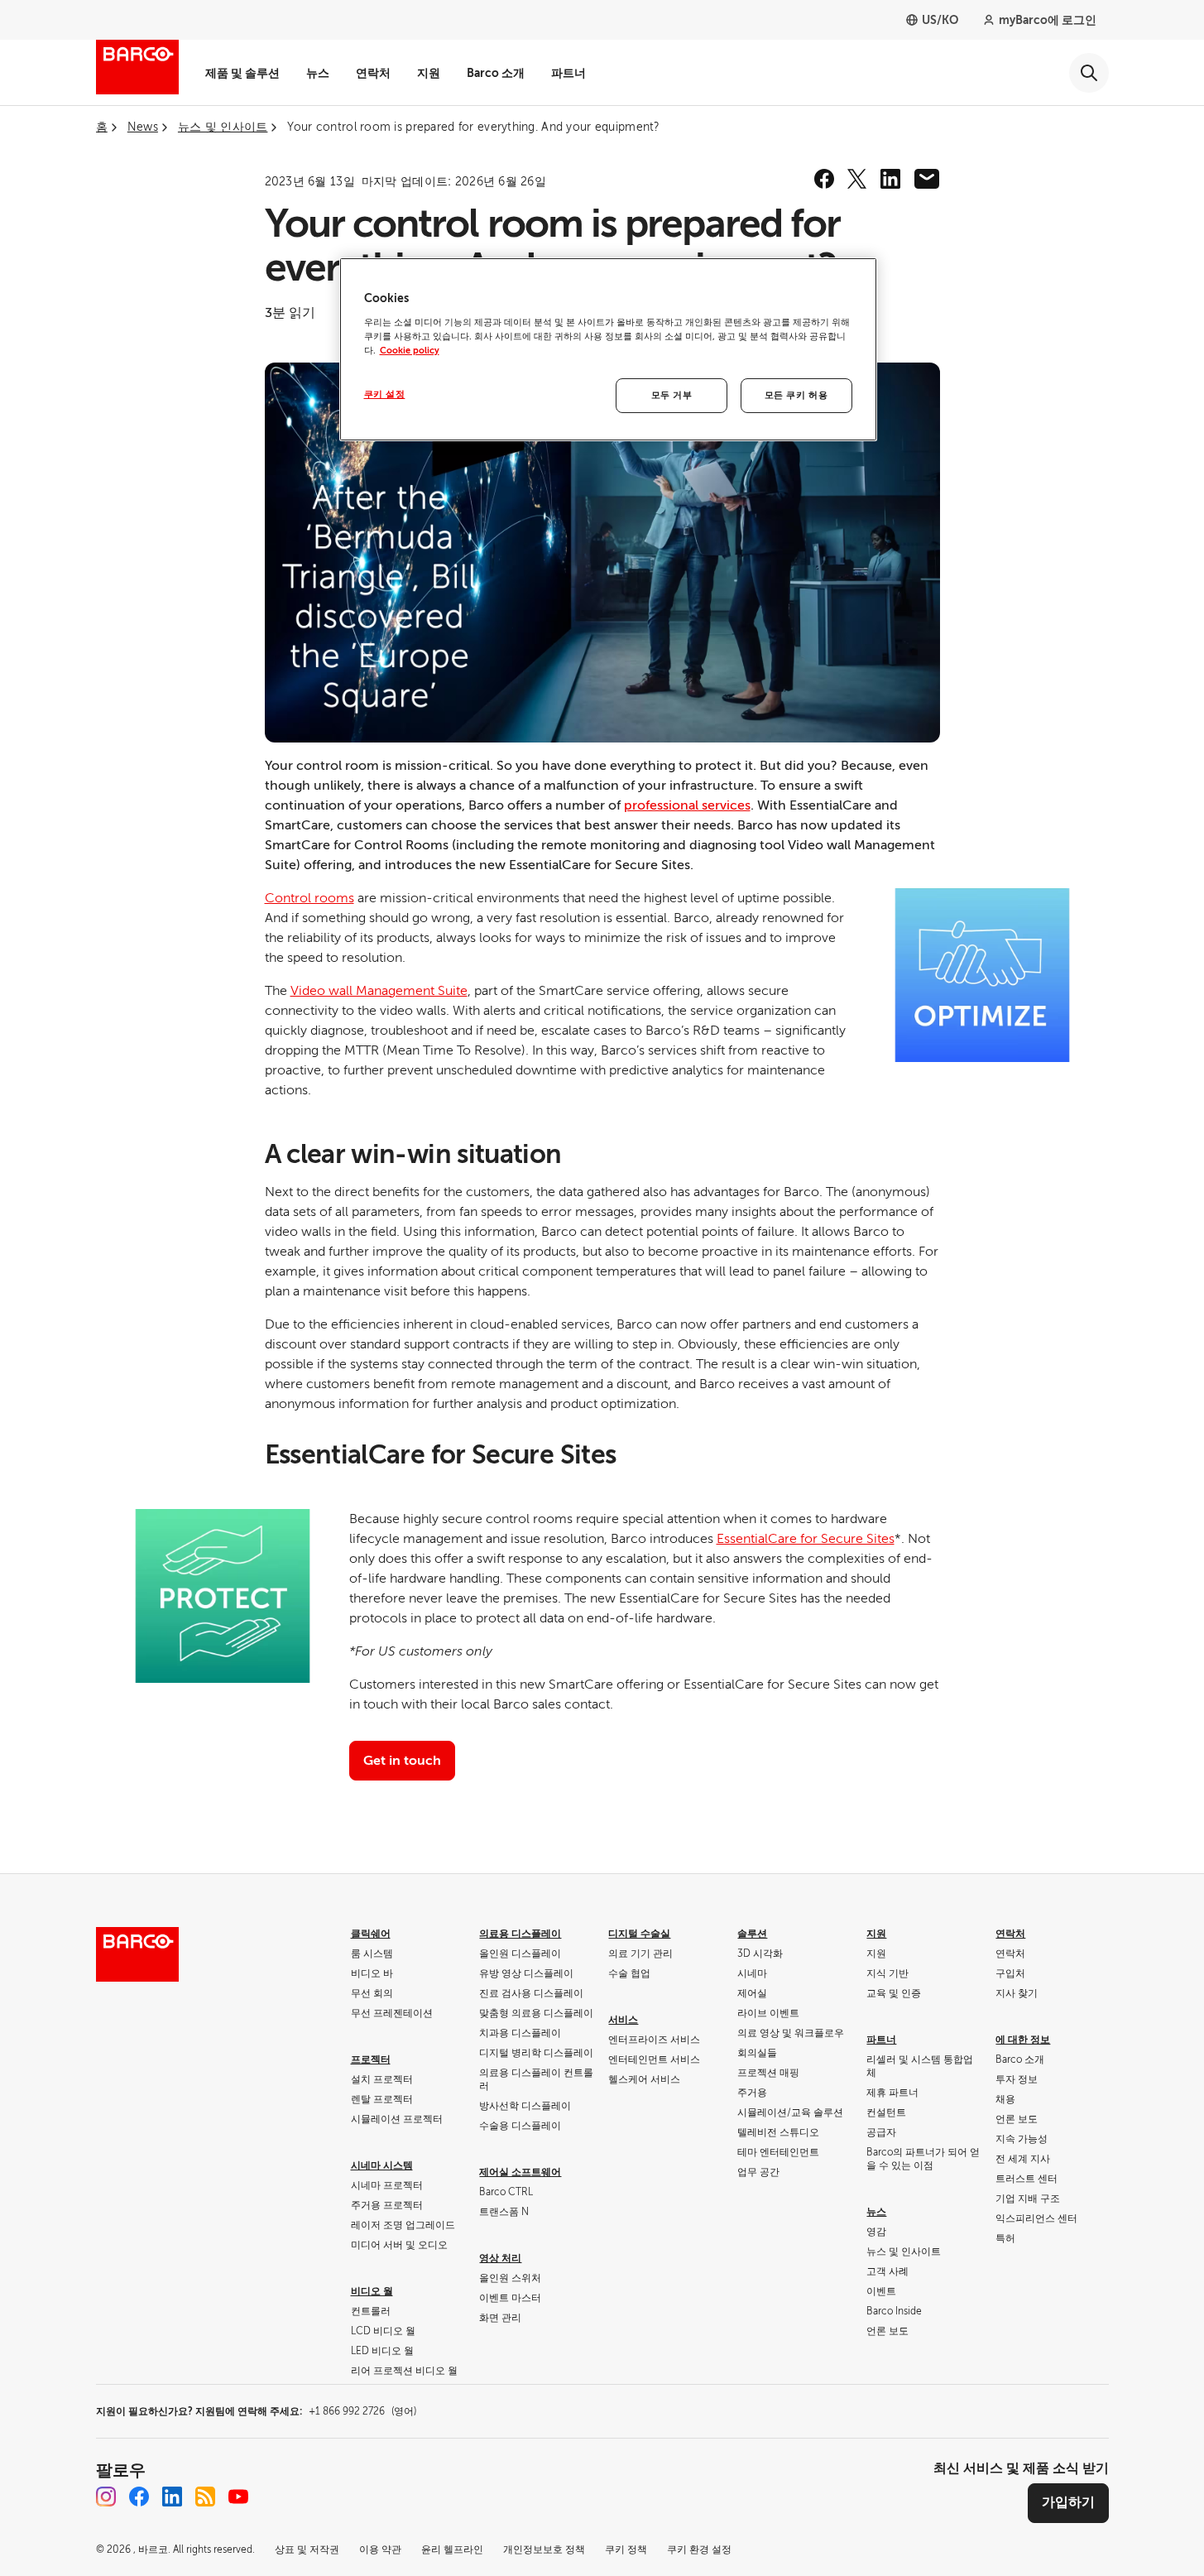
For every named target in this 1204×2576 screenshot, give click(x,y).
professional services (687, 805)
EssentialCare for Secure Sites (806, 1539)
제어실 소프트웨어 (520, 2172)
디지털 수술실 (639, 1934)
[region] (608, 349)
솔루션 (752, 1934)
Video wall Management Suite (379, 991)
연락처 (373, 73)
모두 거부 (672, 395)
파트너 (568, 73)
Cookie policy (410, 351)
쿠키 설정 (385, 394)
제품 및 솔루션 (242, 73)
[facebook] (824, 179)
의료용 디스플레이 (520, 1934)
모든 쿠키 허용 (796, 395)
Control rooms (309, 898)
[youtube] (238, 2497)
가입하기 (1068, 2502)
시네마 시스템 (382, 2165)
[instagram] (106, 2497)
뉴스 (318, 73)
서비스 (623, 2020)
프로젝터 (371, 2059)
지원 (429, 73)
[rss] (205, 2497)
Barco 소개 (496, 73)
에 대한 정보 (1023, 2040)
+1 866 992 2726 (362, 2411)
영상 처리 (500, 2258)
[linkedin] (890, 179)
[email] (927, 179)
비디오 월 (372, 2291)
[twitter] (857, 179)
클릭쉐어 (371, 1934)
